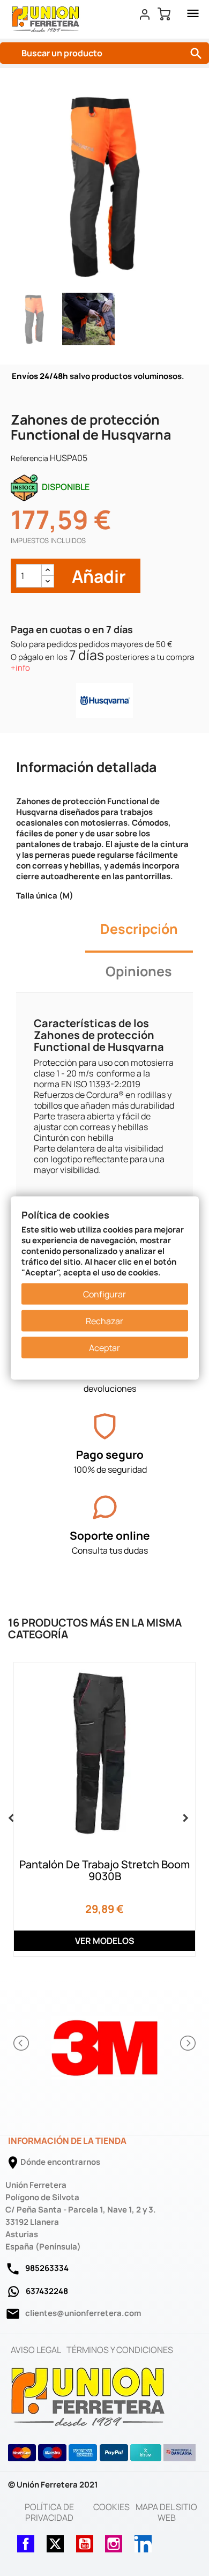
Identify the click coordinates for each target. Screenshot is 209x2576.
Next (183, 1816)
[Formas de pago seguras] (102, 2453)
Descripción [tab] (139, 929)
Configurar (104, 1294)
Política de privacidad (49, 2512)
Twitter (55, 2541)
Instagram (114, 2541)
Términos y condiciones (120, 2350)
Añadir (97, 576)
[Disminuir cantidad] (48, 581)
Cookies (111, 2507)
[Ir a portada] (88, 2396)
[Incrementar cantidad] (48, 570)
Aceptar (104, 1348)
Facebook (26, 2541)
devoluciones (110, 1389)
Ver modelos (105, 1941)
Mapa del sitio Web (166, 2512)
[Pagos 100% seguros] (105, 1426)
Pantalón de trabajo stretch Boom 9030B (104, 1870)
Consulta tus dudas (110, 1550)
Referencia (29, 458)
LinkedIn (143, 2541)
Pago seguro (110, 1454)
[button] (22, 2043)
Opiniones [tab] (139, 971)
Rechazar (104, 1321)
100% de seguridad (110, 1469)
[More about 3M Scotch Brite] (104, 2043)
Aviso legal (36, 2350)
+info (20, 668)
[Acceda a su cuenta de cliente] (145, 14)
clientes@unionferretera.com (83, 2313)
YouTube (85, 2541)
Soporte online (110, 1535)
